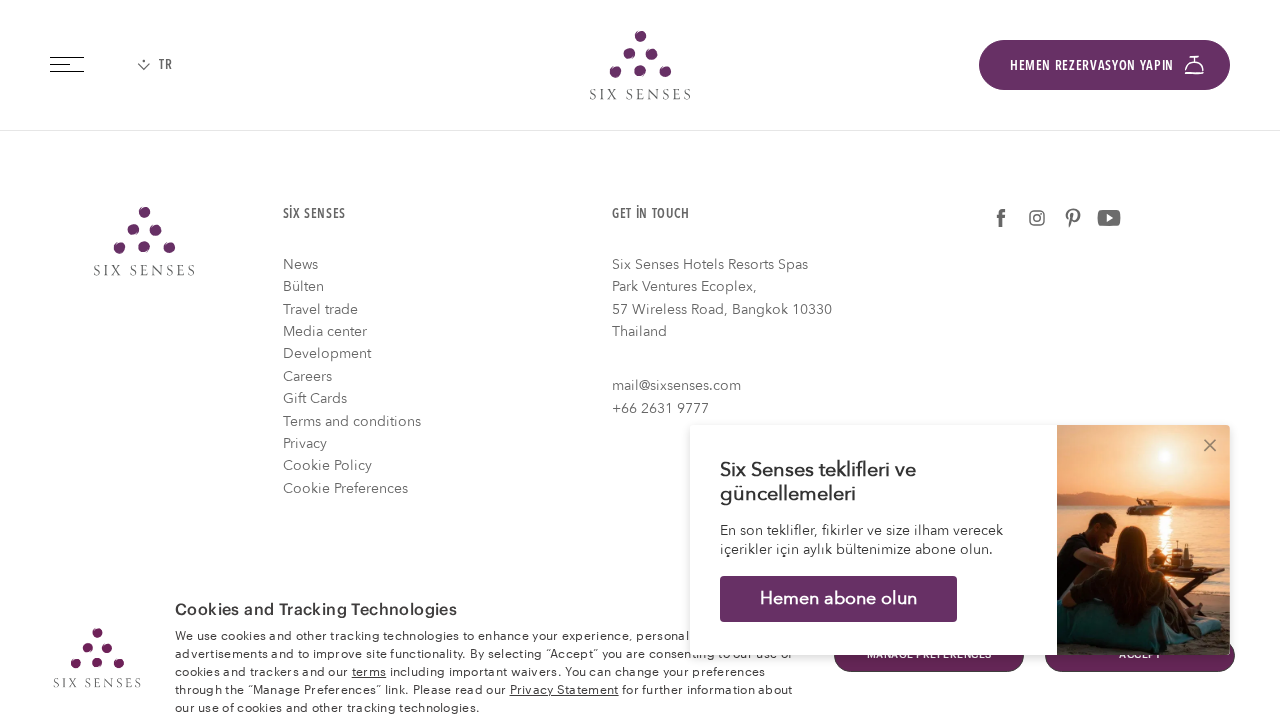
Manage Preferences (929, 655)
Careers (307, 376)
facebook (1001, 218)
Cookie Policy (327, 465)
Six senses (640, 65)
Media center (325, 331)
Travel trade (320, 309)
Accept (1140, 655)
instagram (1037, 218)
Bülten (303, 286)
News (300, 264)
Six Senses (144, 241)
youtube (1109, 218)
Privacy (305, 443)
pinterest (1073, 218)
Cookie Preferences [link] (345, 488)
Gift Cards (315, 398)
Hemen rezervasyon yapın (1092, 65)
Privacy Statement (564, 688)
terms (369, 670)
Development (327, 353)
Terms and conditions (352, 421)
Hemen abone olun (838, 598)
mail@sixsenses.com (676, 385)
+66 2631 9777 (660, 408)
